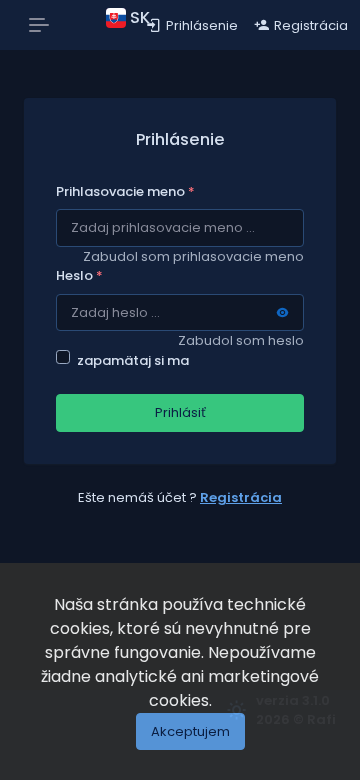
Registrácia (241, 497)
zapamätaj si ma (133, 360)
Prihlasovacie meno (125, 191)
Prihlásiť (180, 412)
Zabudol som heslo (241, 340)
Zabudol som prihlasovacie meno (193, 256)
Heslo (79, 275)
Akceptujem (190, 731)
